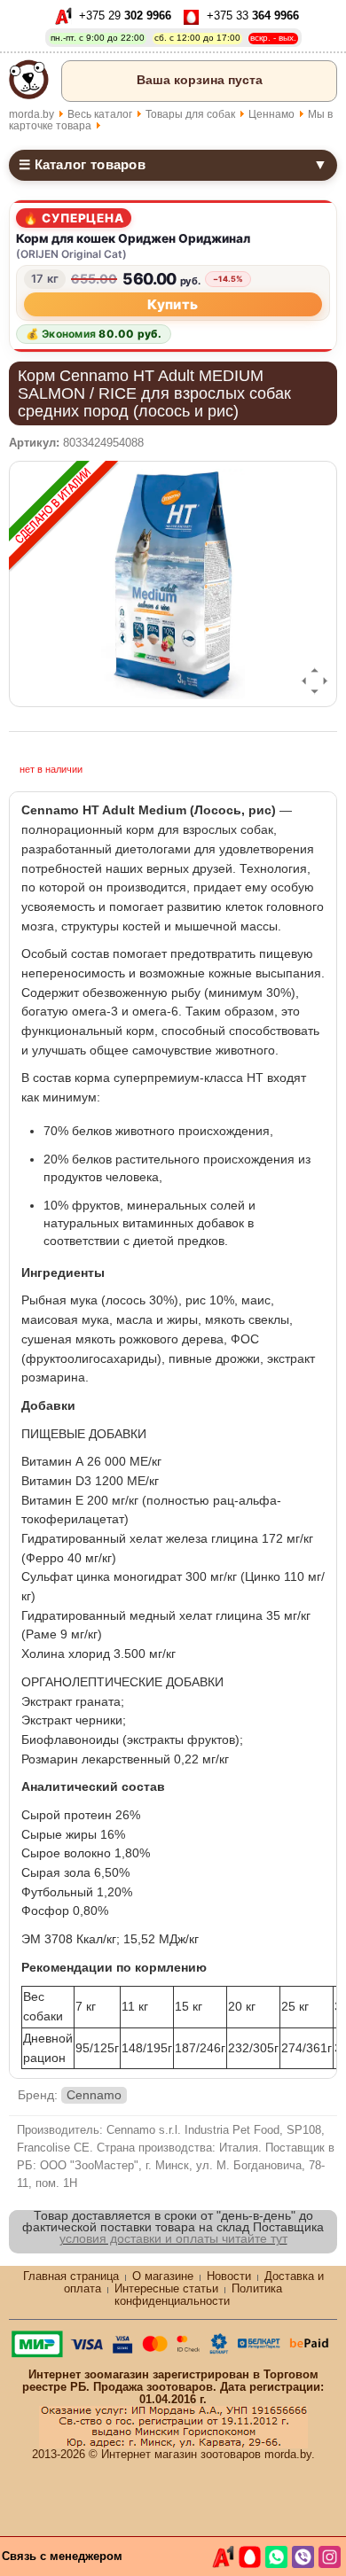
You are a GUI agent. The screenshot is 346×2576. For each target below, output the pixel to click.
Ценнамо (271, 114)
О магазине (163, 2276)
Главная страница (71, 2276)
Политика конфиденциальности (198, 2295)
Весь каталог (100, 114)
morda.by (31, 114)
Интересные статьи (166, 2288)
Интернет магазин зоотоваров (181, 2454)
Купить (173, 304)
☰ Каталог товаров (173, 164)
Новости (229, 2276)
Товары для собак (190, 114)
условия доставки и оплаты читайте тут (173, 2238)
